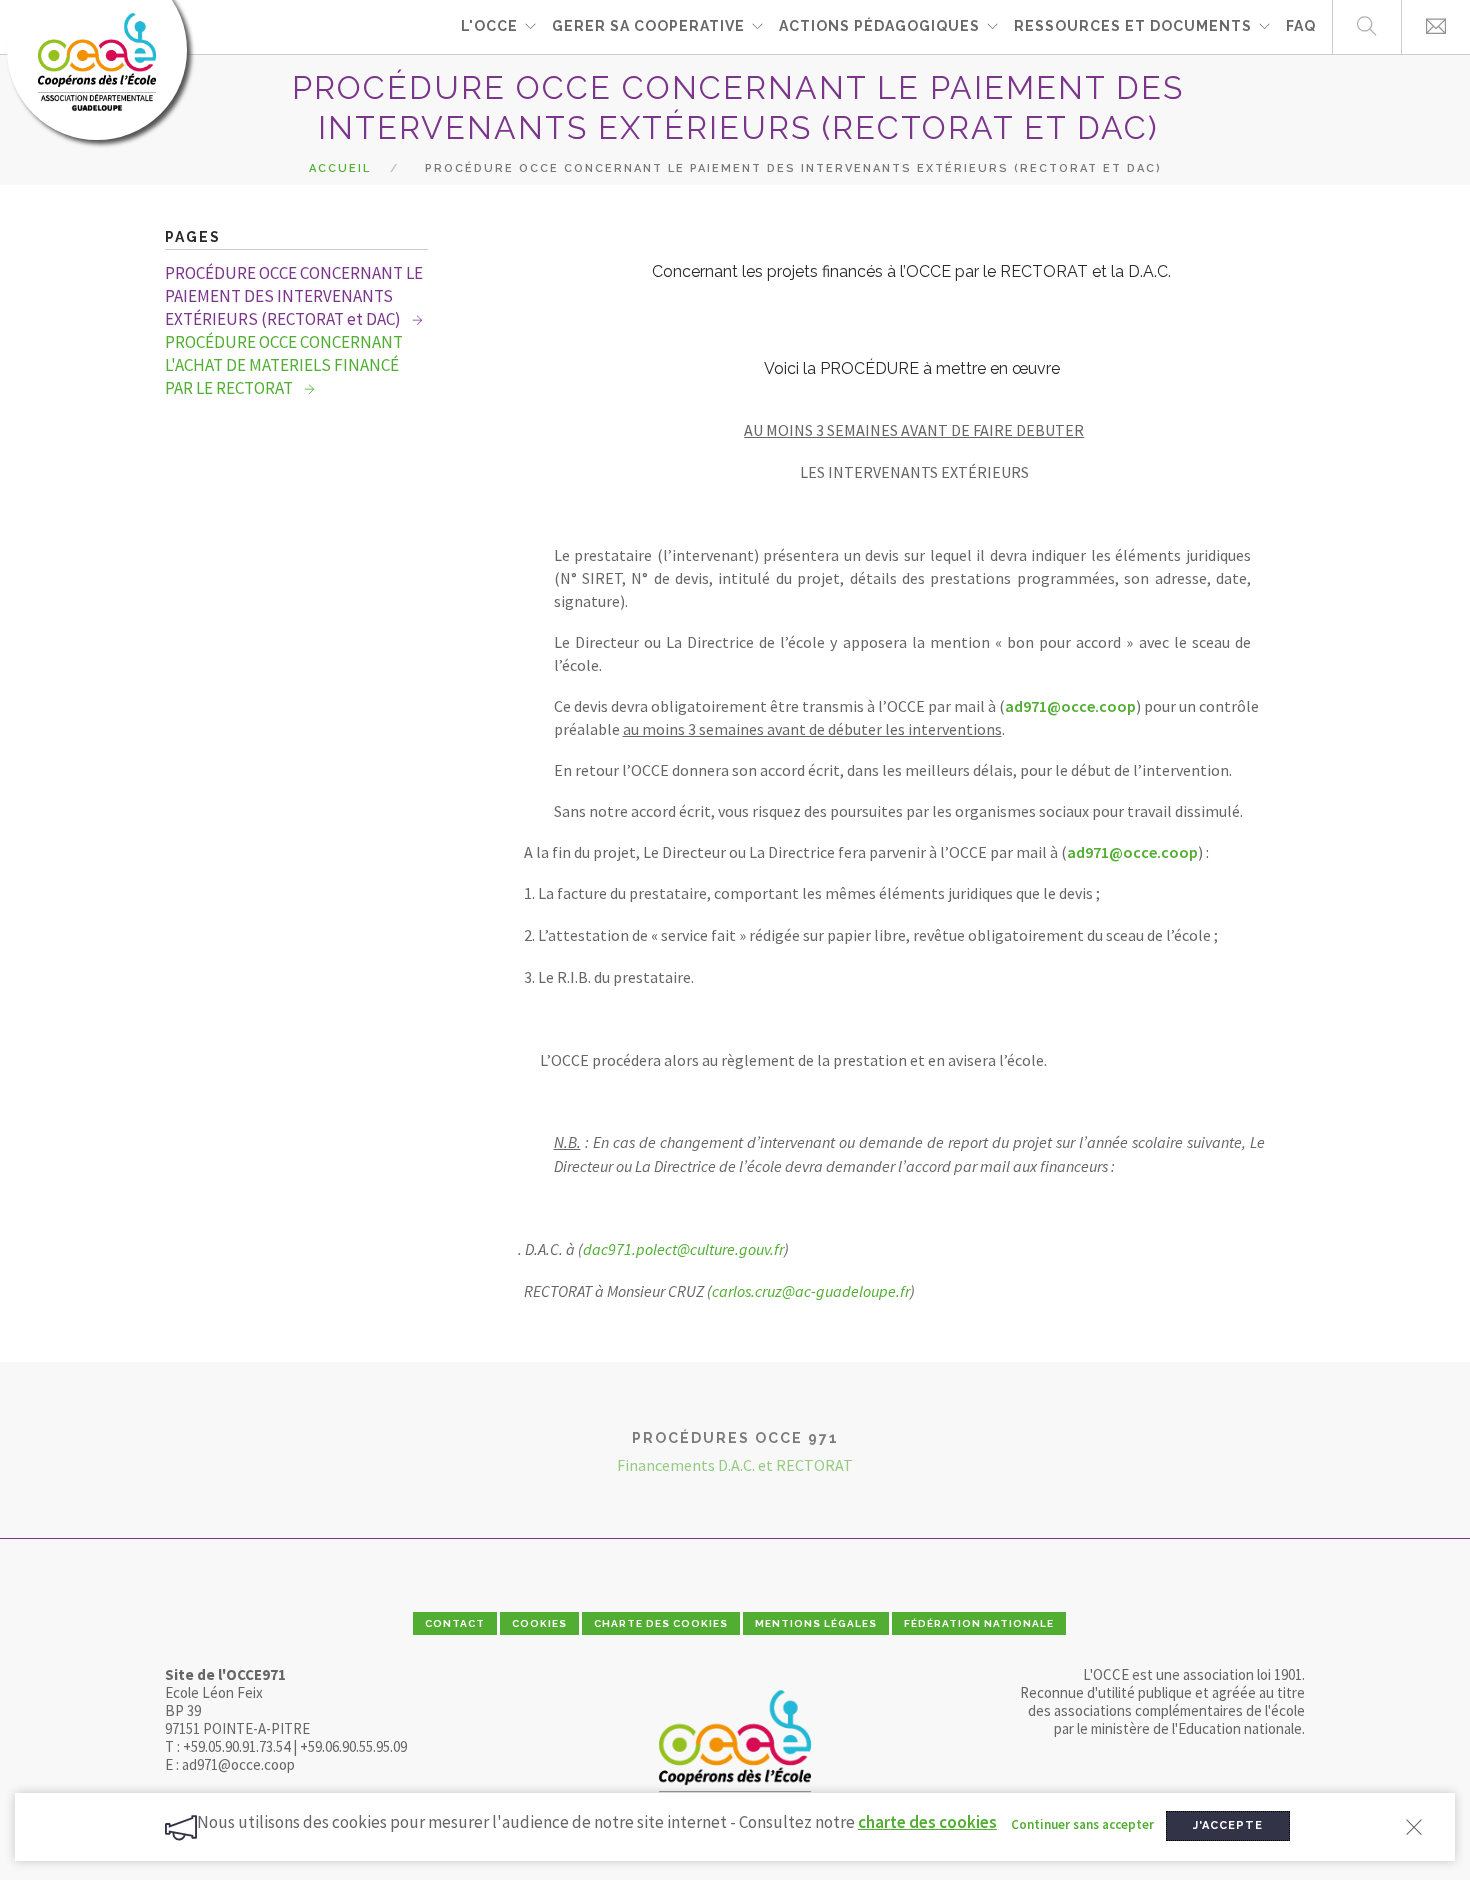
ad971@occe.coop (1070, 706)
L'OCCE (489, 26)
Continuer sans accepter (1082, 1824)
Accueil (340, 168)
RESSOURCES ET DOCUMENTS (1133, 26)
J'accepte (1228, 1825)
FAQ (1301, 26)
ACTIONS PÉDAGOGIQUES (879, 26)
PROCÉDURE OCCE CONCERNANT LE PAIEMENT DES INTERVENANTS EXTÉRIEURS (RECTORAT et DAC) (294, 296)
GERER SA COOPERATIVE (648, 26)
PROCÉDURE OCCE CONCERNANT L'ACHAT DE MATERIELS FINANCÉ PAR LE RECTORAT (284, 365)
